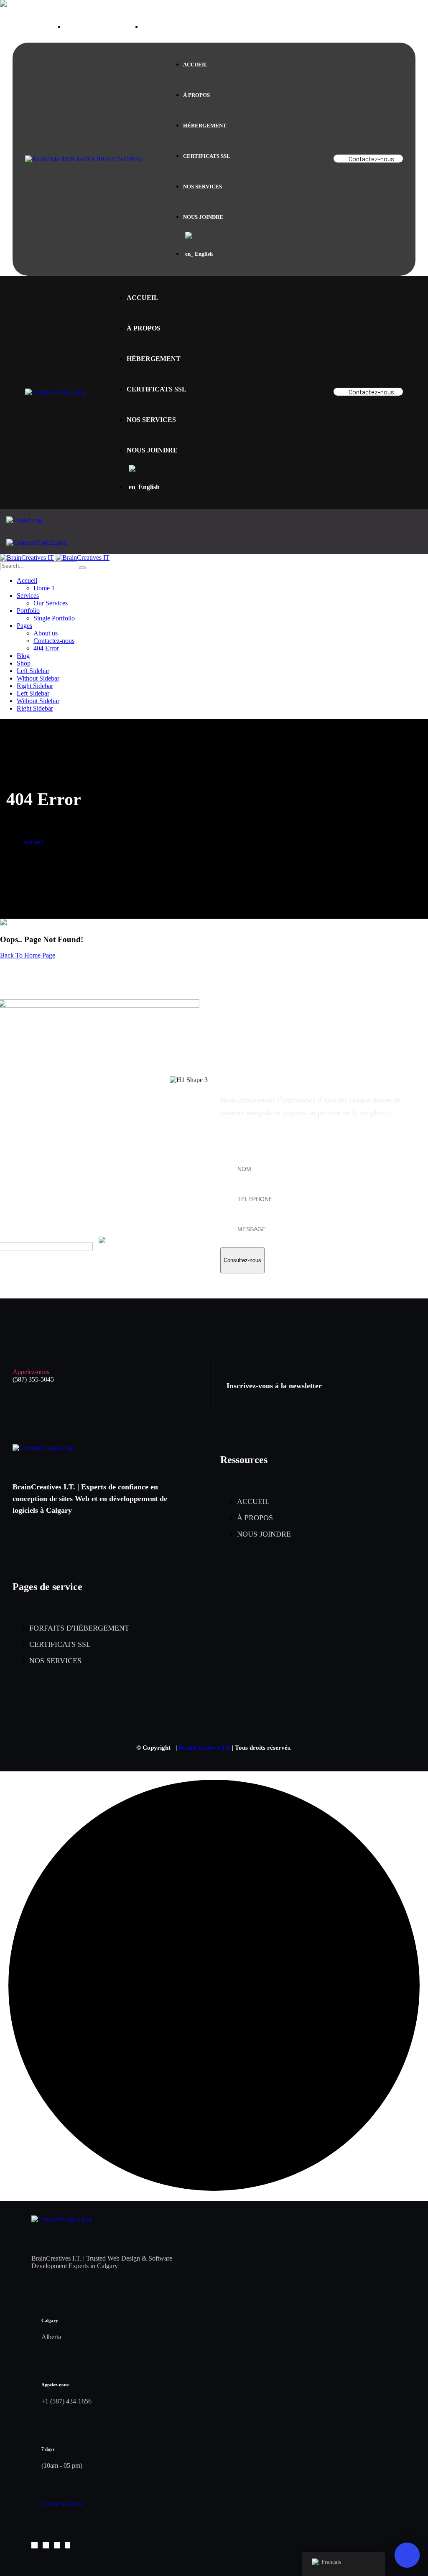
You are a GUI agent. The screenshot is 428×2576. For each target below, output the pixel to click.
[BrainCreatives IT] (27, 558)
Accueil (33, 842)
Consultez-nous (242, 1260)
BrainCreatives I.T (204, 1748)
